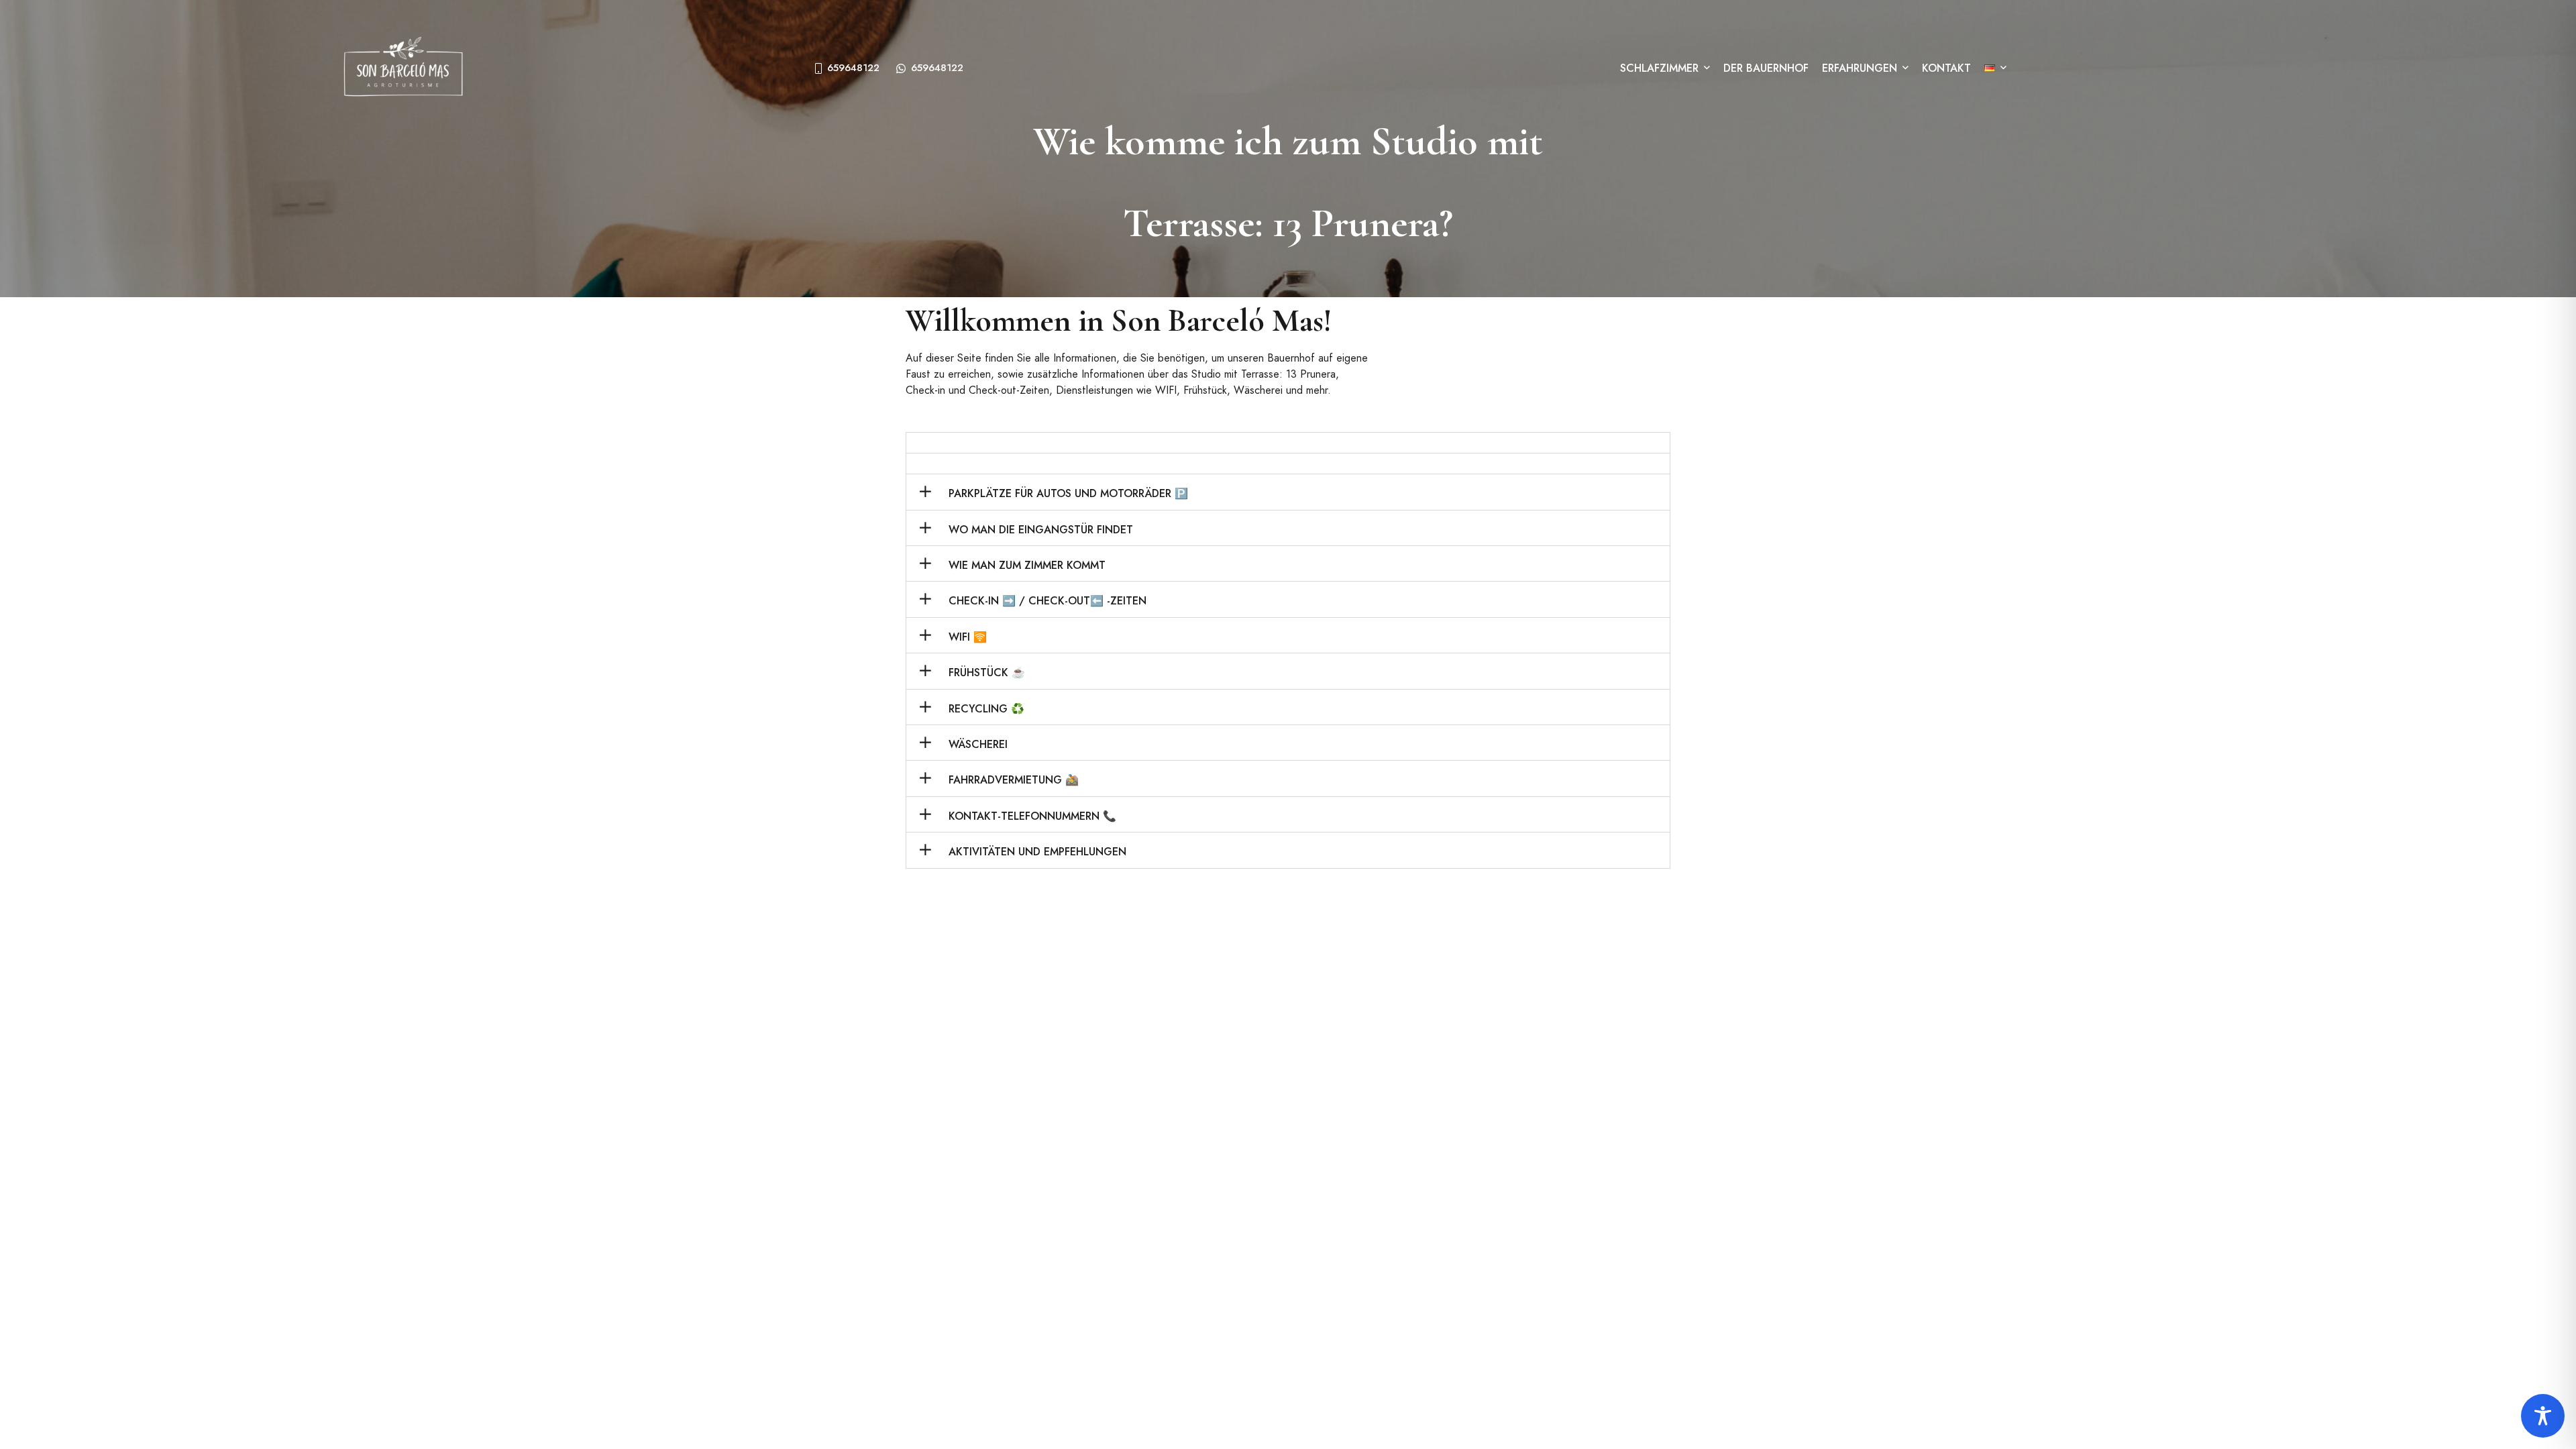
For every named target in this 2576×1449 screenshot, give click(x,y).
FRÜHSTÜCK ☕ (987, 673)
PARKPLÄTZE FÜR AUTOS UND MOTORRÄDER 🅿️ (1068, 493)
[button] (1288, 443)
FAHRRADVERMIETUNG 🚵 (1014, 780)
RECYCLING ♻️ (986, 709)
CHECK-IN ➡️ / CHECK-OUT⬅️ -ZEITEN (1048, 601)
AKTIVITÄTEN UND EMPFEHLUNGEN (1037, 852)
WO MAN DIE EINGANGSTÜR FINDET (1041, 530)
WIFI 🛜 (968, 637)
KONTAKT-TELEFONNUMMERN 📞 (1032, 816)
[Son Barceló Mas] (403, 68)
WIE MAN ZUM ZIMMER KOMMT (1027, 565)
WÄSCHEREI (978, 744)
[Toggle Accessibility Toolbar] (2543, 1416)
